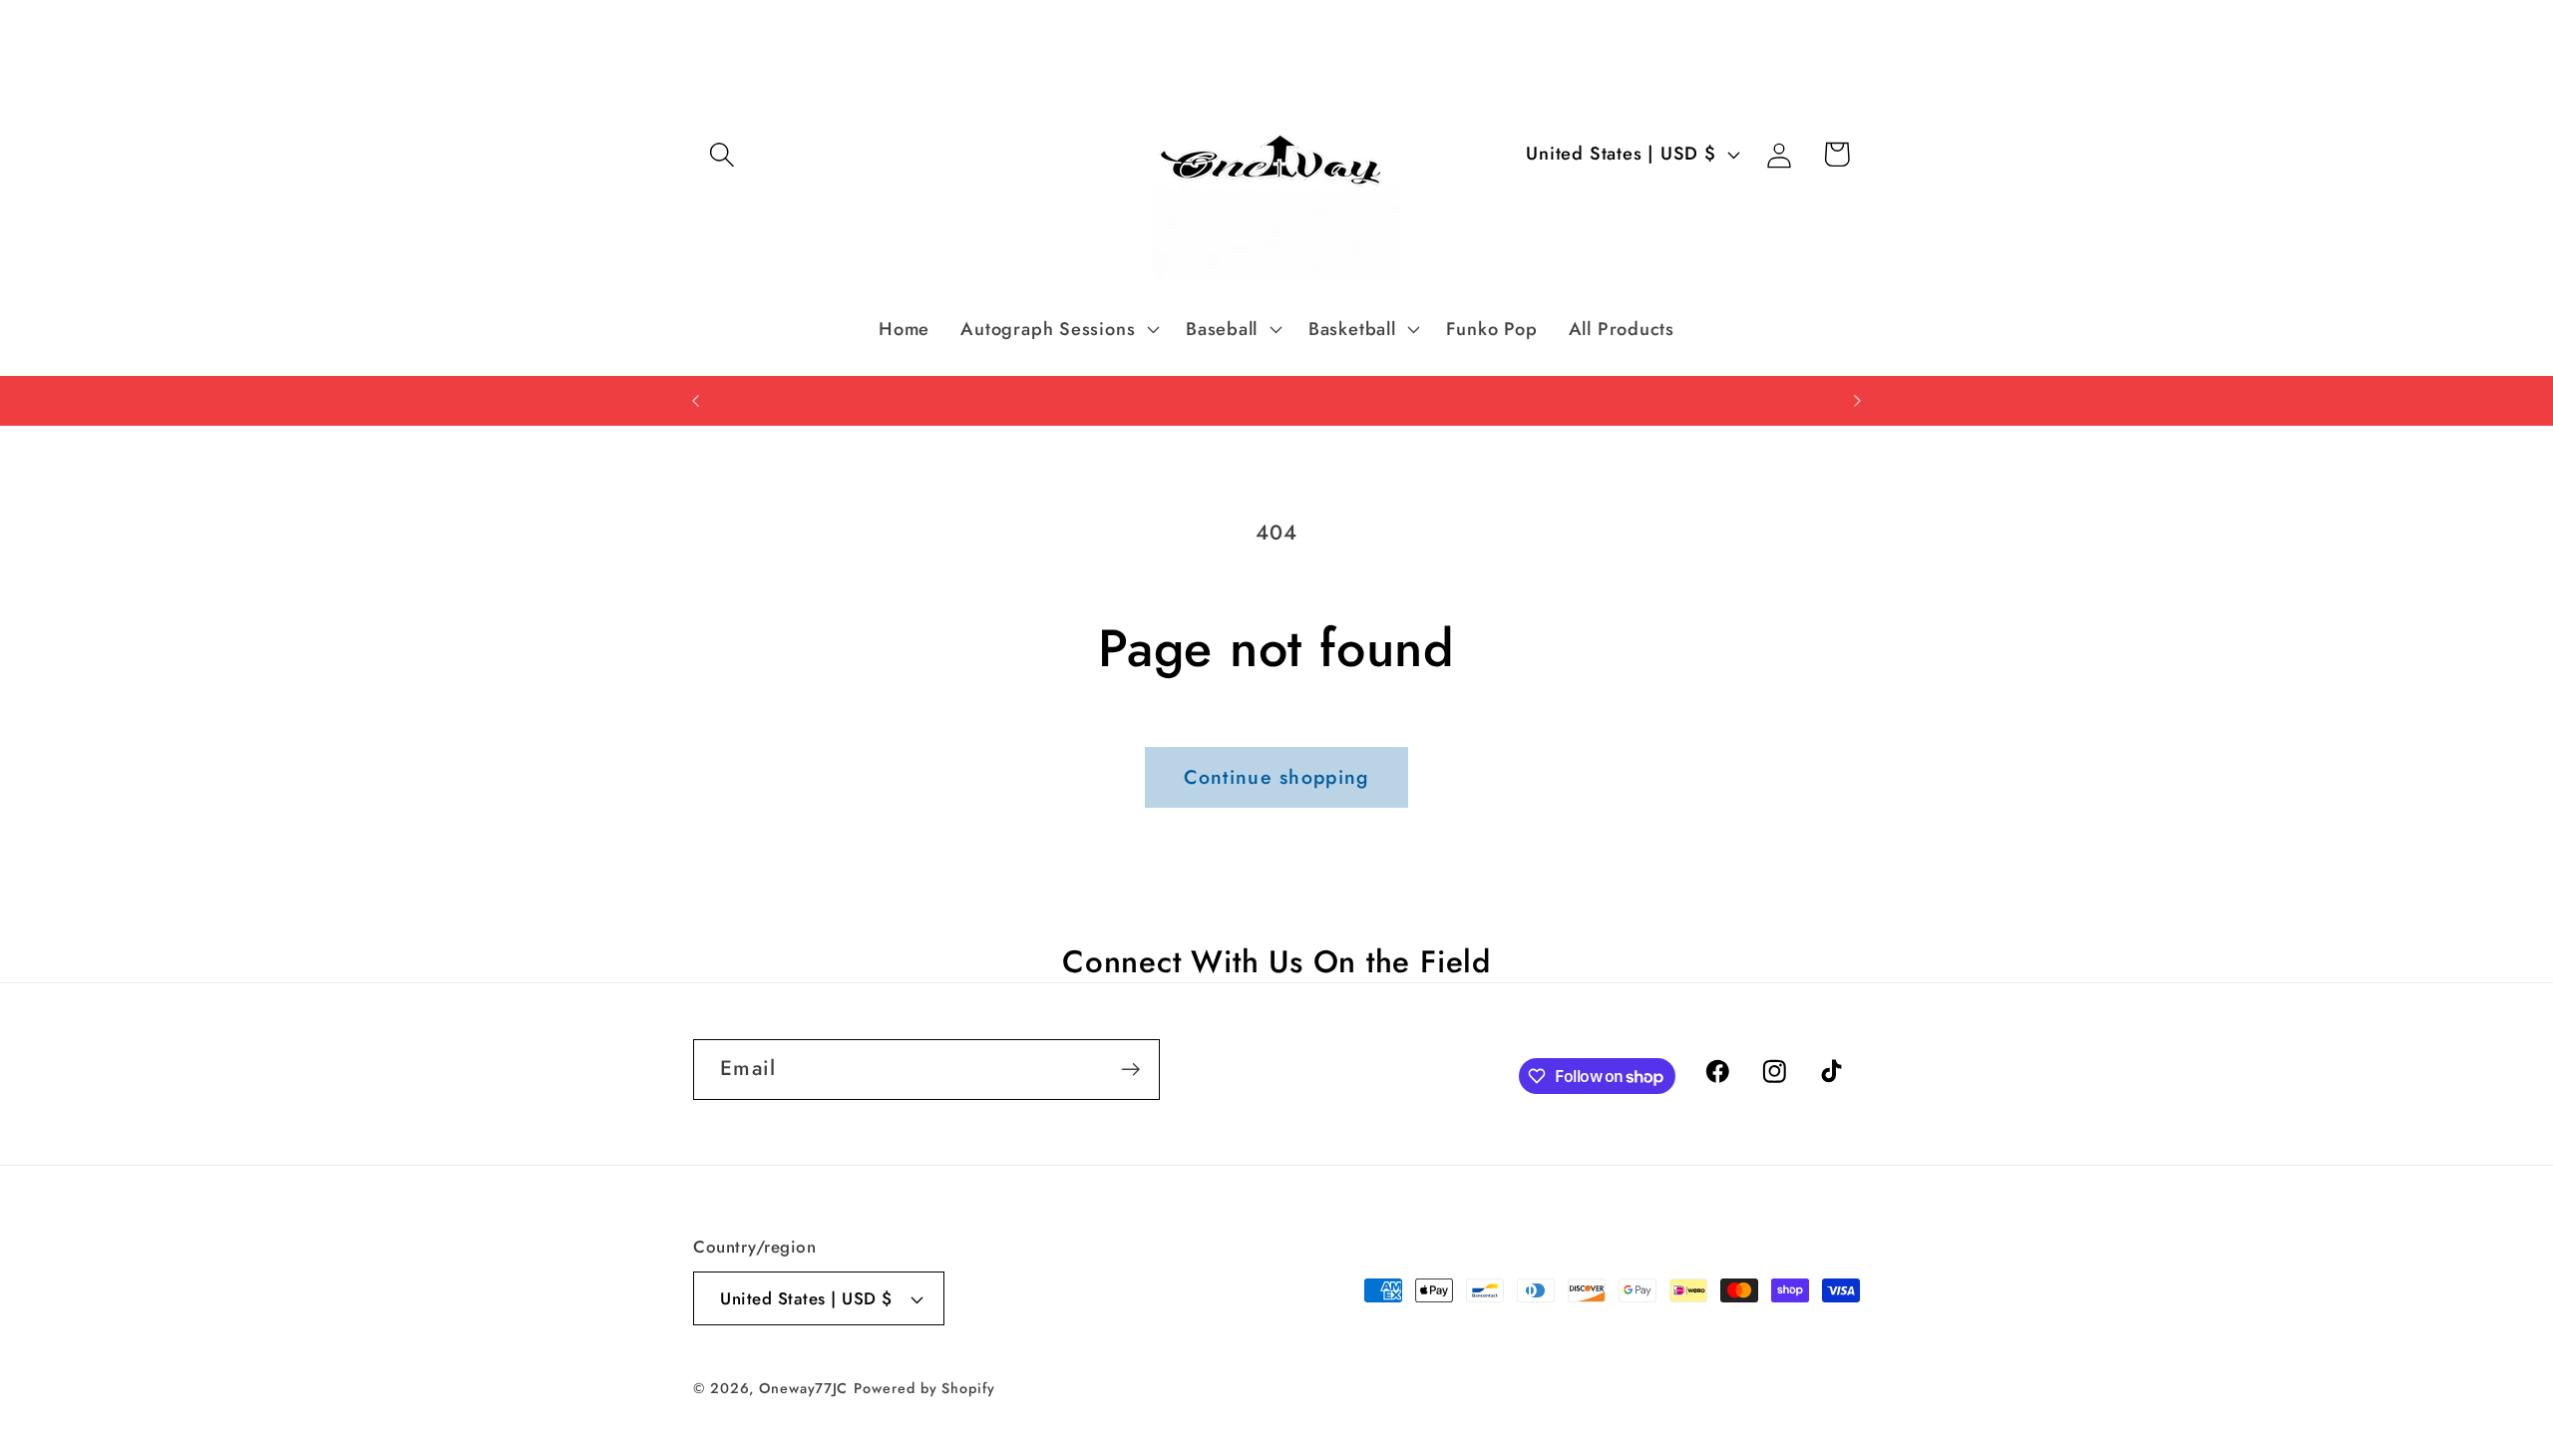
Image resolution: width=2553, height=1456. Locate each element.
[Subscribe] (1130, 1070)
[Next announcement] (1858, 400)
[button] (722, 154)
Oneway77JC (803, 1388)
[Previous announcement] (696, 400)
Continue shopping (1276, 777)
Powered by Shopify (924, 1388)
